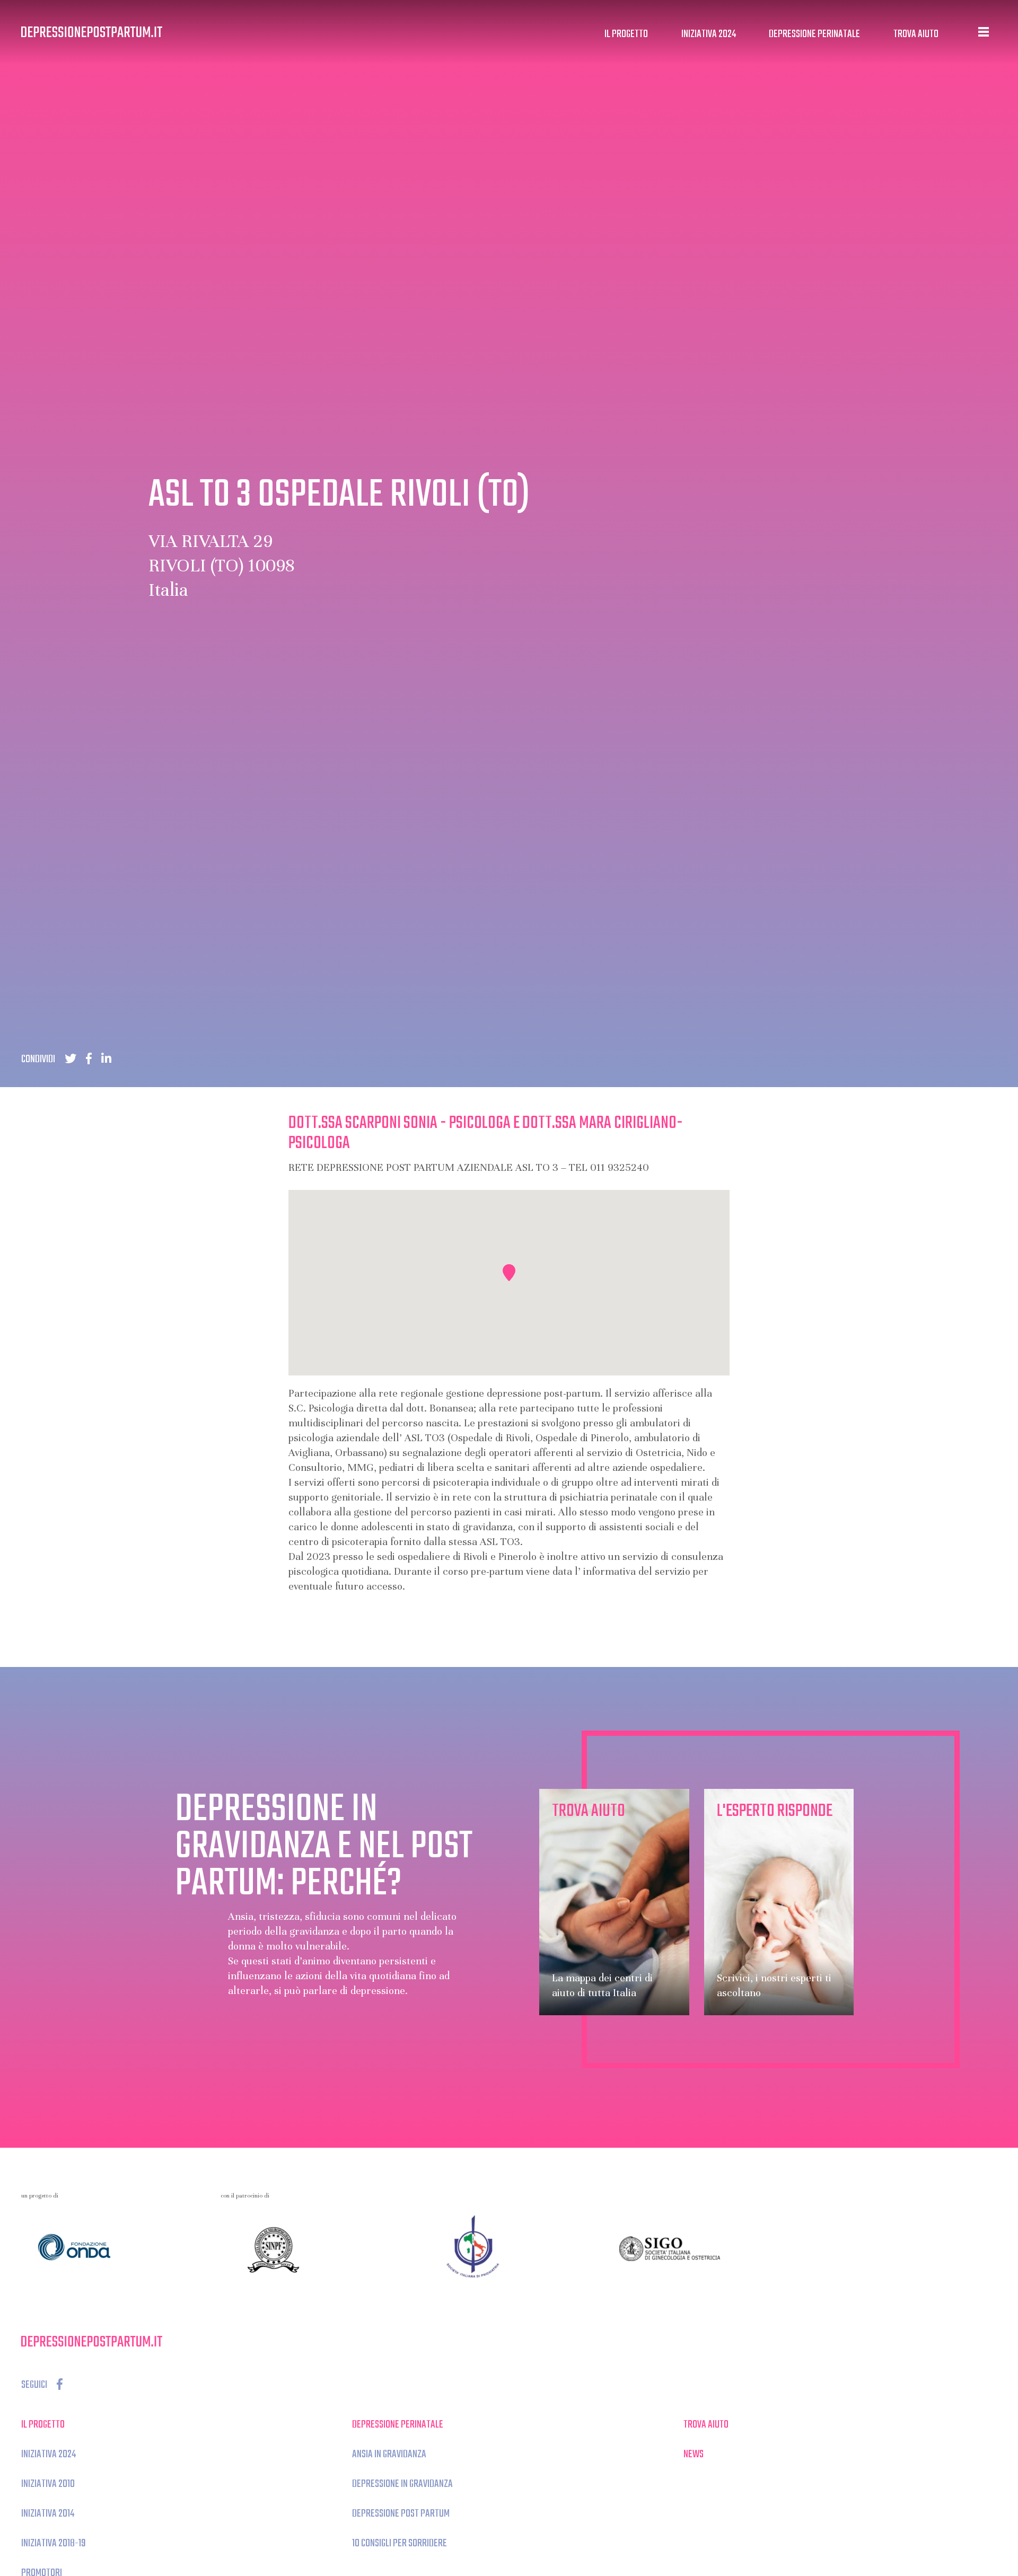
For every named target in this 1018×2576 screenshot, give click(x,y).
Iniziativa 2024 (709, 34)
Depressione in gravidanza (402, 2484)
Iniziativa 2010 (48, 2484)
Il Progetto (626, 34)
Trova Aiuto (916, 34)
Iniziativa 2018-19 (54, 2543)
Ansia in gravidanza (389, 2454)
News (694, 2454)
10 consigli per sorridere (400, 2543)
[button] (509, 1273)
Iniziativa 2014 (48, 2514)
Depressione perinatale (814, 34)
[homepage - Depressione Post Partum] (92, 32)
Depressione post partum (401, 2514)
